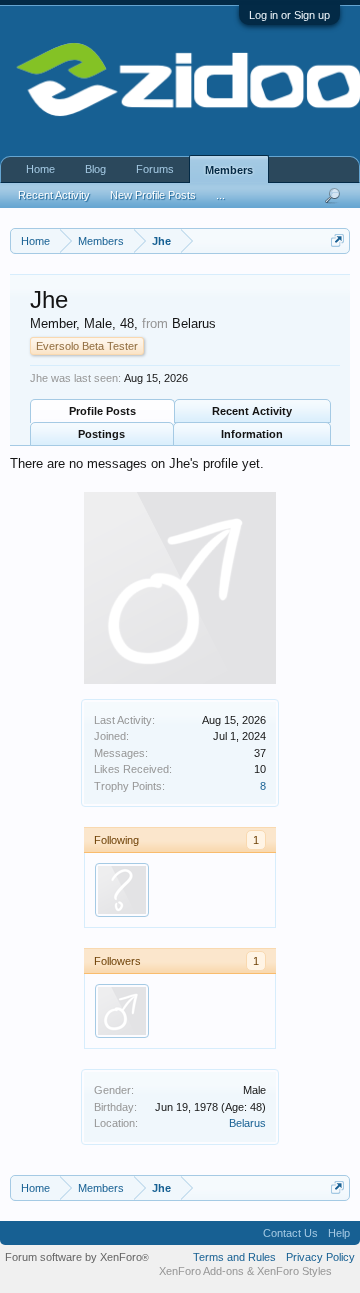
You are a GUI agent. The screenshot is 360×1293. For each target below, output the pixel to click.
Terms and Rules (234, 1257)
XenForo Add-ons (201, 1271)
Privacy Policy (320, 1257)
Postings (101, 434)
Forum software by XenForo (77, 1257)
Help (339, 1233)
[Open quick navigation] (337, 240)
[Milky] (122, 890)
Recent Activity (252, 411)
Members (229, 170)
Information (252, 434)
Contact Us (290, 1233)
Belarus (247, 1123)
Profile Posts (102, 411)
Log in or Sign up (289, 15)
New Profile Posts (153, 195)
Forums (155, 169)
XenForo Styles (294, 1271)
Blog (95, 169)
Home (40, 169)
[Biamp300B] (122, 1011)
